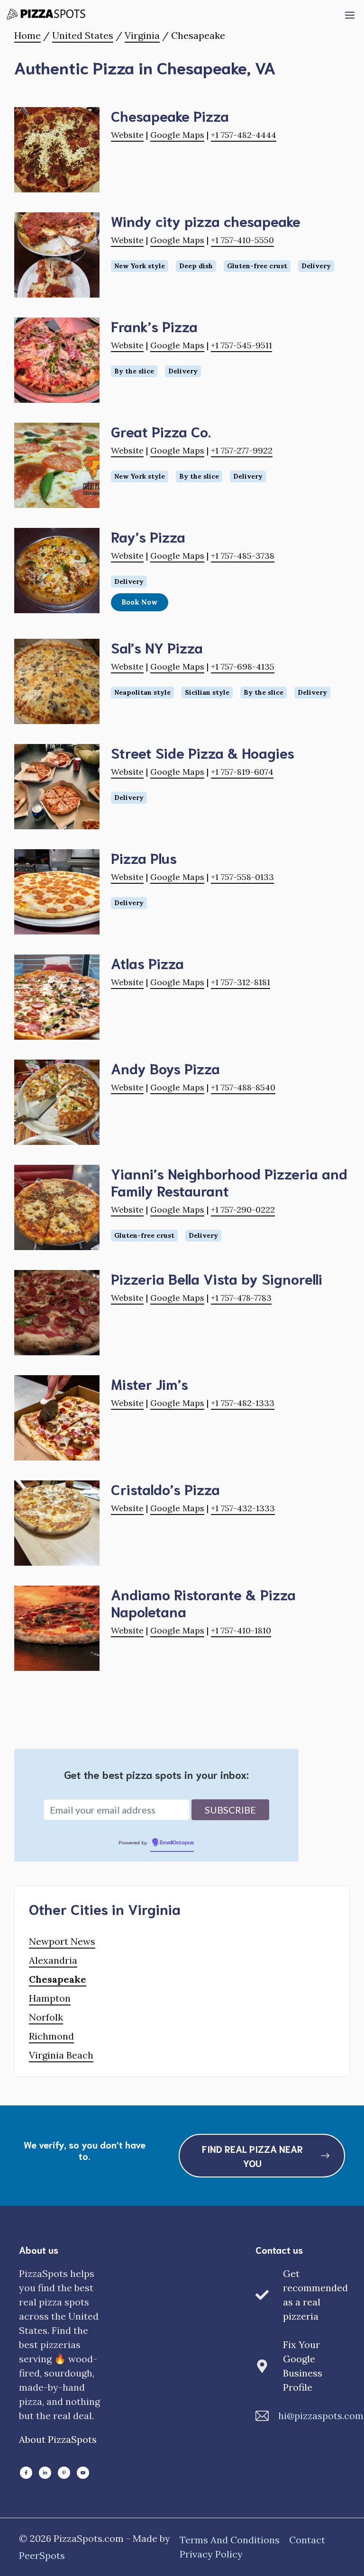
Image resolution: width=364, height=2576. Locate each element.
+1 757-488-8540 (243, 1087)
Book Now (140, 602)
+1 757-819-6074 (242, 772)
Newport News (62, 1941)
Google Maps (177, 135)
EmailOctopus (177, 1843)
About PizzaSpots (58, 2439)
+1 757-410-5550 (242, 240)
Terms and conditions (230, 2540)
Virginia (142, 35)
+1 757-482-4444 (244, 135)
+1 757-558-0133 (242, 877)
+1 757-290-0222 (243, 1210)
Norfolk (46, 2017)
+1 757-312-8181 (241, 982)
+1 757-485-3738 (243, 556)
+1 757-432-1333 (243, 1508)
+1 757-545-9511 (241, 345)
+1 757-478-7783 (241, 1298)
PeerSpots (42, 2555)
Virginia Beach (61, 2055)
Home (27, 35)
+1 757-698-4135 (243, 667)
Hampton (50, 1998)
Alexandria (53, 1960)
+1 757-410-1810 (241, 1630)
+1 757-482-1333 (243, 1403)
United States (83, 35)
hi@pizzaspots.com (321, 2416)
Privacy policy (211, 2554)
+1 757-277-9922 (242, 450)
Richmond (51, 2036)
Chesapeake (58, 1979)
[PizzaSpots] (48, 14)
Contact (307, 2540)
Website (127, 135)
